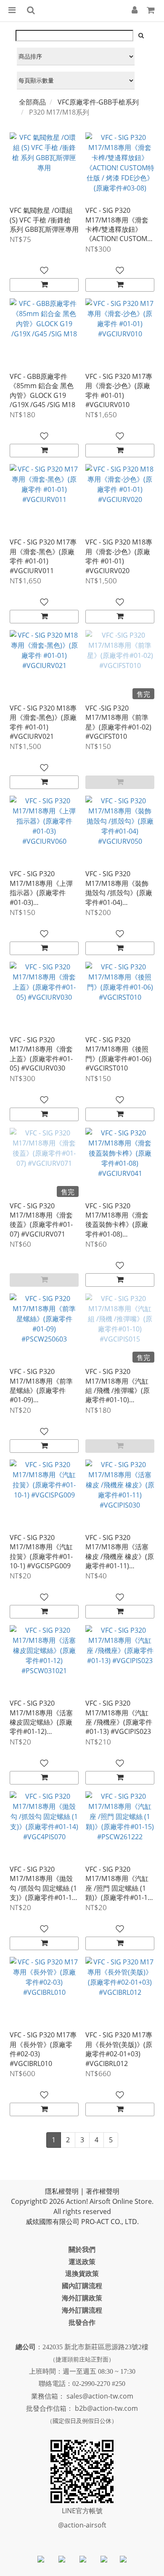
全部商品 (32, 102)
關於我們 (82, 2249)
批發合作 (82, 2322)
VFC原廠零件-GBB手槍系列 (98, 102)
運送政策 (82, 2262)
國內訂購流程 (82, 2286)
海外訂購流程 (82, 2310)
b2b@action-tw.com (106, 2408)
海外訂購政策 (82, 2298)
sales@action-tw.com (100, 2396)
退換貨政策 (82, 2273)
